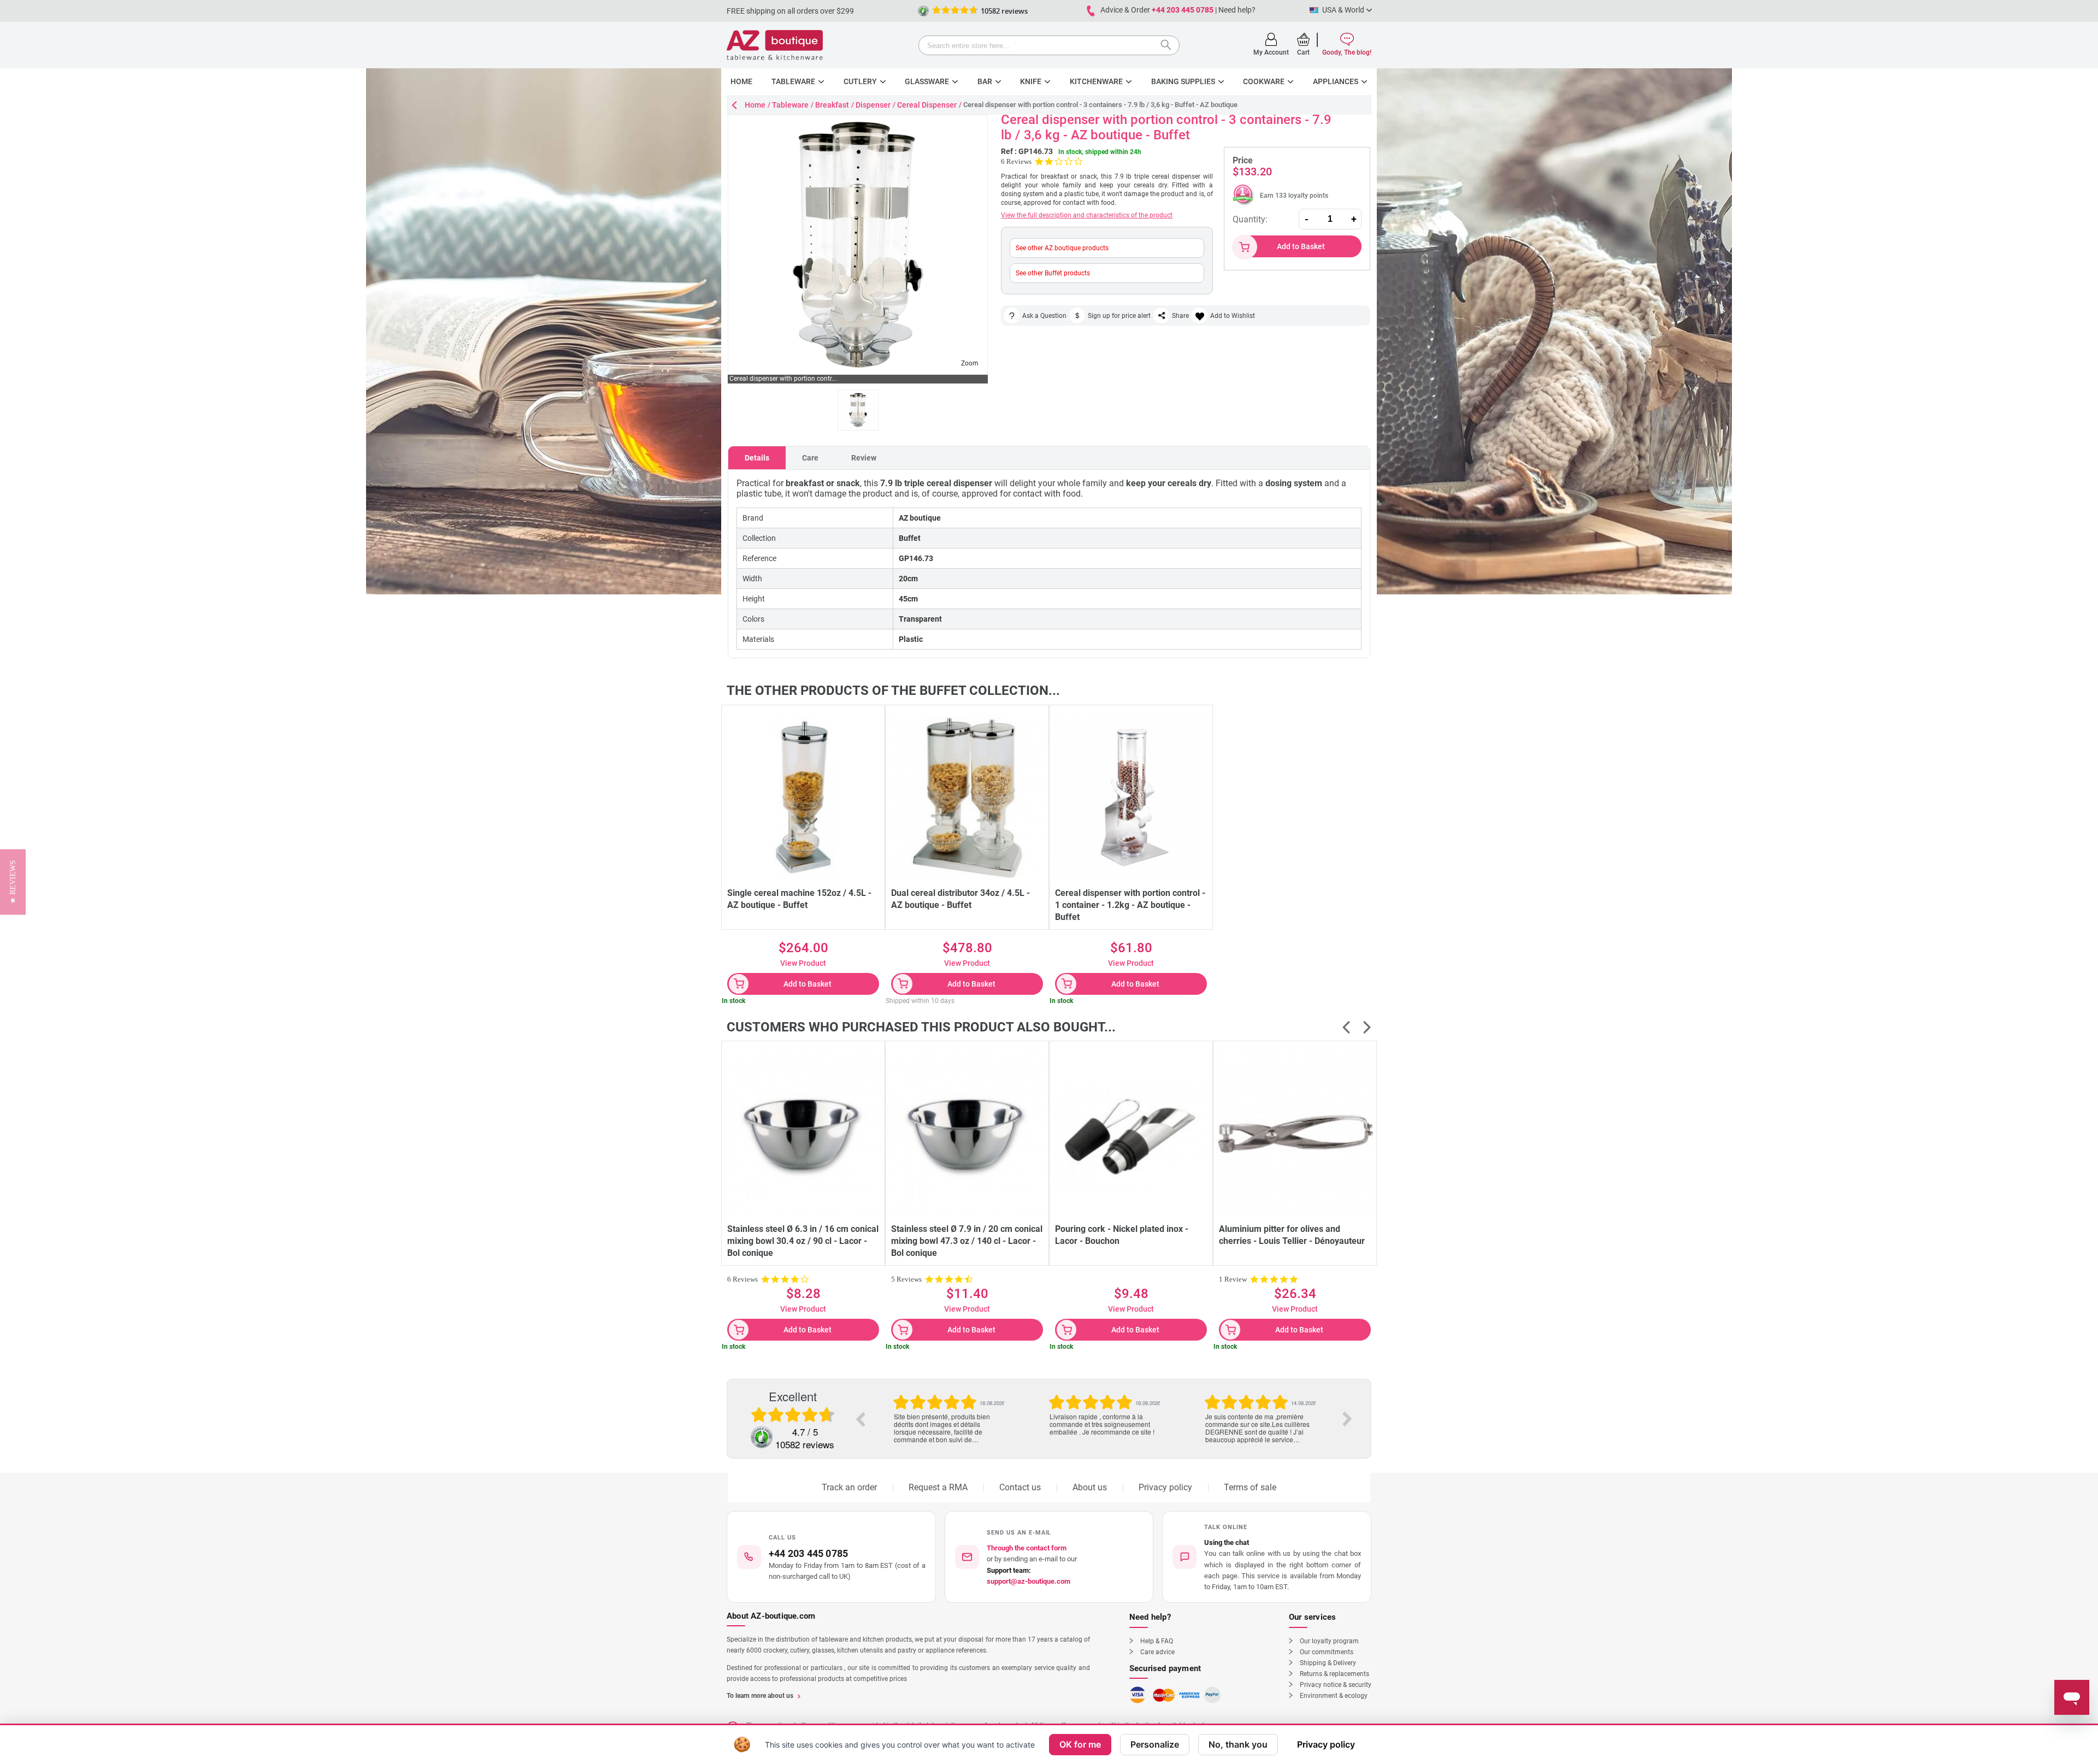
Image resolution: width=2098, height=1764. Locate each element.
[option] (948, 1415)
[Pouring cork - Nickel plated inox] (1131, 1134)
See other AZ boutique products (1062, 248)
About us (1090, 1487)
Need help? (1237, 10)
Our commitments (1327, 1652)
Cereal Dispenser (927, 105)
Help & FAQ (1157, 1641)
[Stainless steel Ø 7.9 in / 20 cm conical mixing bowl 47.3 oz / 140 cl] (967, 1134)
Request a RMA (938, 1487)
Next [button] (1347, 1419)
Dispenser (873, 105)
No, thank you (1238, 1744)
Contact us (1020, 1487)
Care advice (1157, 1652)
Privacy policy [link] (1326, 1744)
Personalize (1155, 1744)
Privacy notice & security (1336, 1685)
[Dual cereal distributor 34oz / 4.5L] (967, 798)
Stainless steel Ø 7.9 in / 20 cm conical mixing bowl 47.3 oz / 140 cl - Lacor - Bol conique (967, 1241)
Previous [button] (860, 1419)
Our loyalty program (1329, 1641)
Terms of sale (1250, 1487)
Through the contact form (1027, 1548)
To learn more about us (760, 1696)
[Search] (1169, 46)
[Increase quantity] (1354, 219)
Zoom (970, 363)
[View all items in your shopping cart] (1303, 39)
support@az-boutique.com (1029, 1581)
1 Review (1233, 1279)
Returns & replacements (1334, 1674)
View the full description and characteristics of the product (1087, 215)
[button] (1267, 1557)
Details (757, 458)
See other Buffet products (1053, 273)
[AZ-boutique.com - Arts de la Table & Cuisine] (775, 45)
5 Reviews (906, 1279)
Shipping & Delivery (1328, 1663)
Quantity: (1250, 219)
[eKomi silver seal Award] (923, 11)
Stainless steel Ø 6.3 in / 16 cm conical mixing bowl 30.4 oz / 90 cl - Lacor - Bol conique (803, 1241)
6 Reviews (1016, 161)
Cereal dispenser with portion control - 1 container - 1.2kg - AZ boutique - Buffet (1130, 905)
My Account (1271, 52)
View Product (803, 963)
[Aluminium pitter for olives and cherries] (1295, 1134)
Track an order (849, 1487)
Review (864, 458)
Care (810, 458)
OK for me (1080, 1744)
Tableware (790, 105)
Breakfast (832, 105)
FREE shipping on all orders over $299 (790, 11)
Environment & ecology (1334, 1696)
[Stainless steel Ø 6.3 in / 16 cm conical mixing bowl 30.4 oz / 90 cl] (803, 1134)
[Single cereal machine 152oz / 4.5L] (803, 798)
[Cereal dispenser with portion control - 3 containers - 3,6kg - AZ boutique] (858, 410)
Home (755, 105)
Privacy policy (1165, 1487)
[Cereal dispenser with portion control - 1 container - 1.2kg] (1131, 798)
